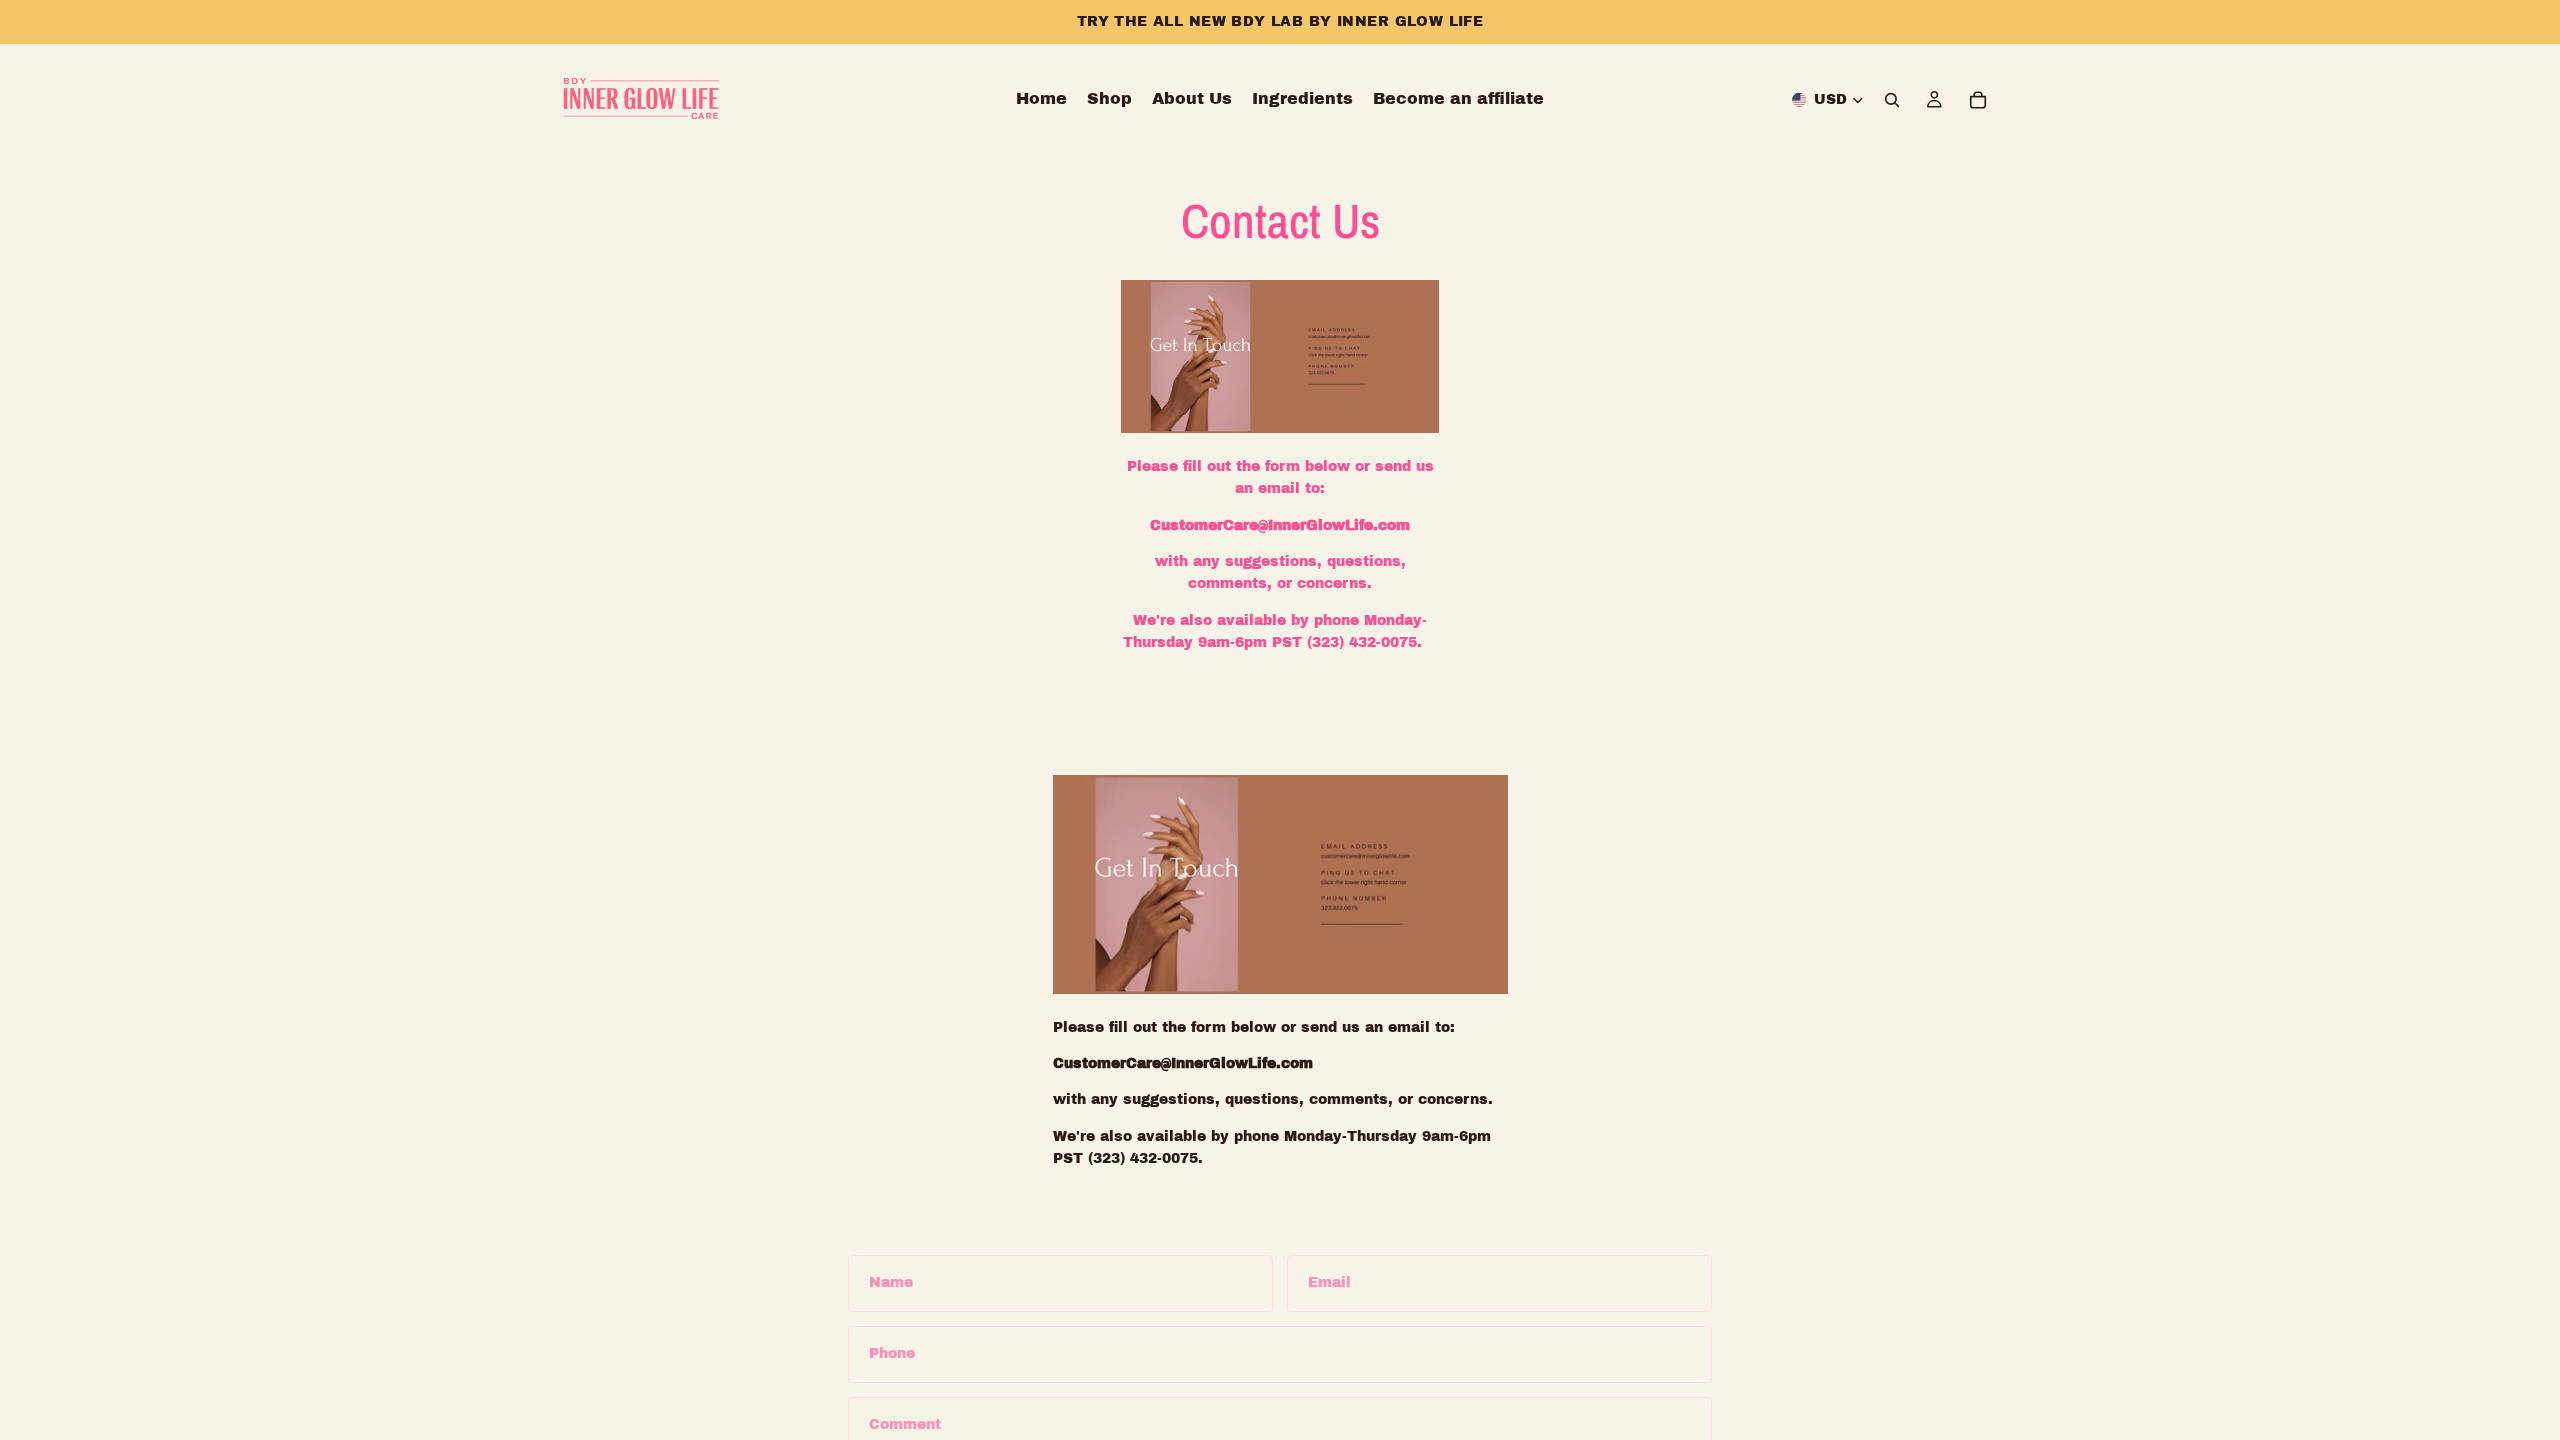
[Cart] (1978, 100)
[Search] (1892, 100)
